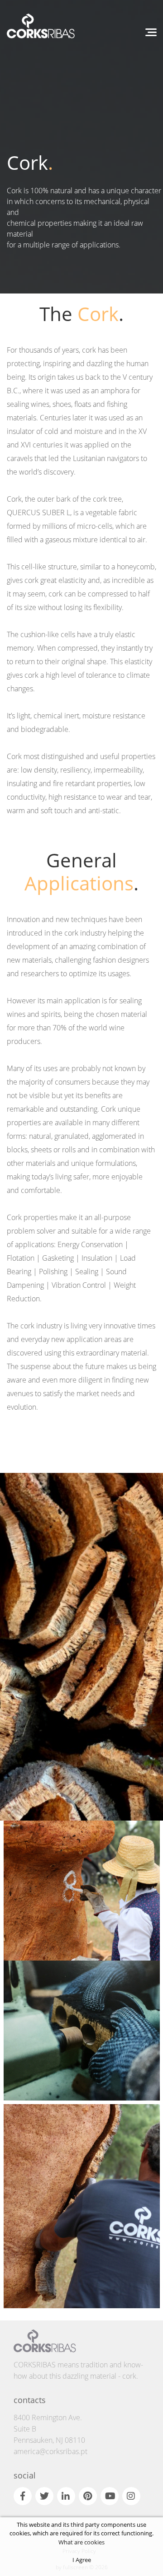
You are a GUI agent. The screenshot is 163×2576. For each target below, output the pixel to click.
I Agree (82, 2560)
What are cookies (81, 2542)
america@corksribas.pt (50, 2451)
